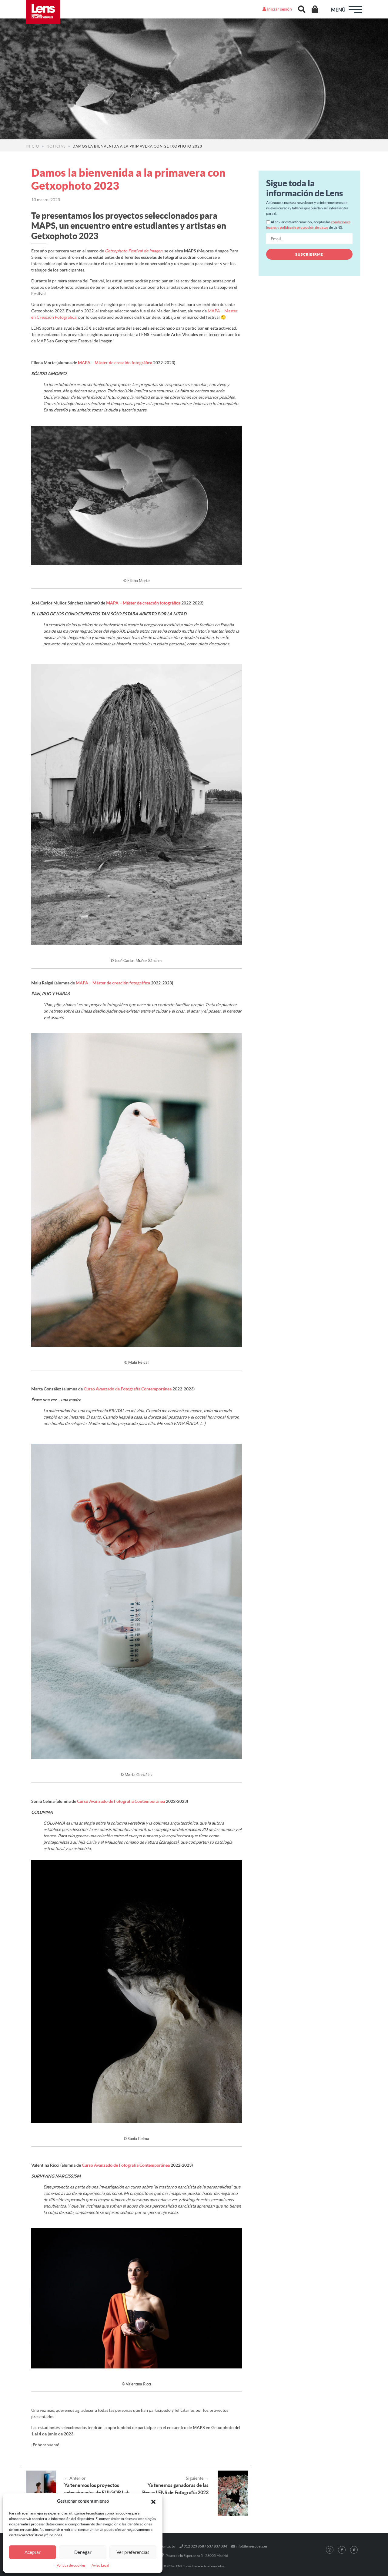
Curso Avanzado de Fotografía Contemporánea (128, 1389)
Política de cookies (71, 2565)
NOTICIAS (56, 146)
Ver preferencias (133, 2552)
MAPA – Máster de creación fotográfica (115, 363)
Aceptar (33, 2552)
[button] (153, 2501)
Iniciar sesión (279, 9)
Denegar (83, 2552)
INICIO (33, 146)
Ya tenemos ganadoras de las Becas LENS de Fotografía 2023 (175, 2489)
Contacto (167, 2546)
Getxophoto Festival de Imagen (134, 251)
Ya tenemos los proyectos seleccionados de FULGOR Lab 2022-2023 (97, 2492)
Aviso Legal (100, 2565)
